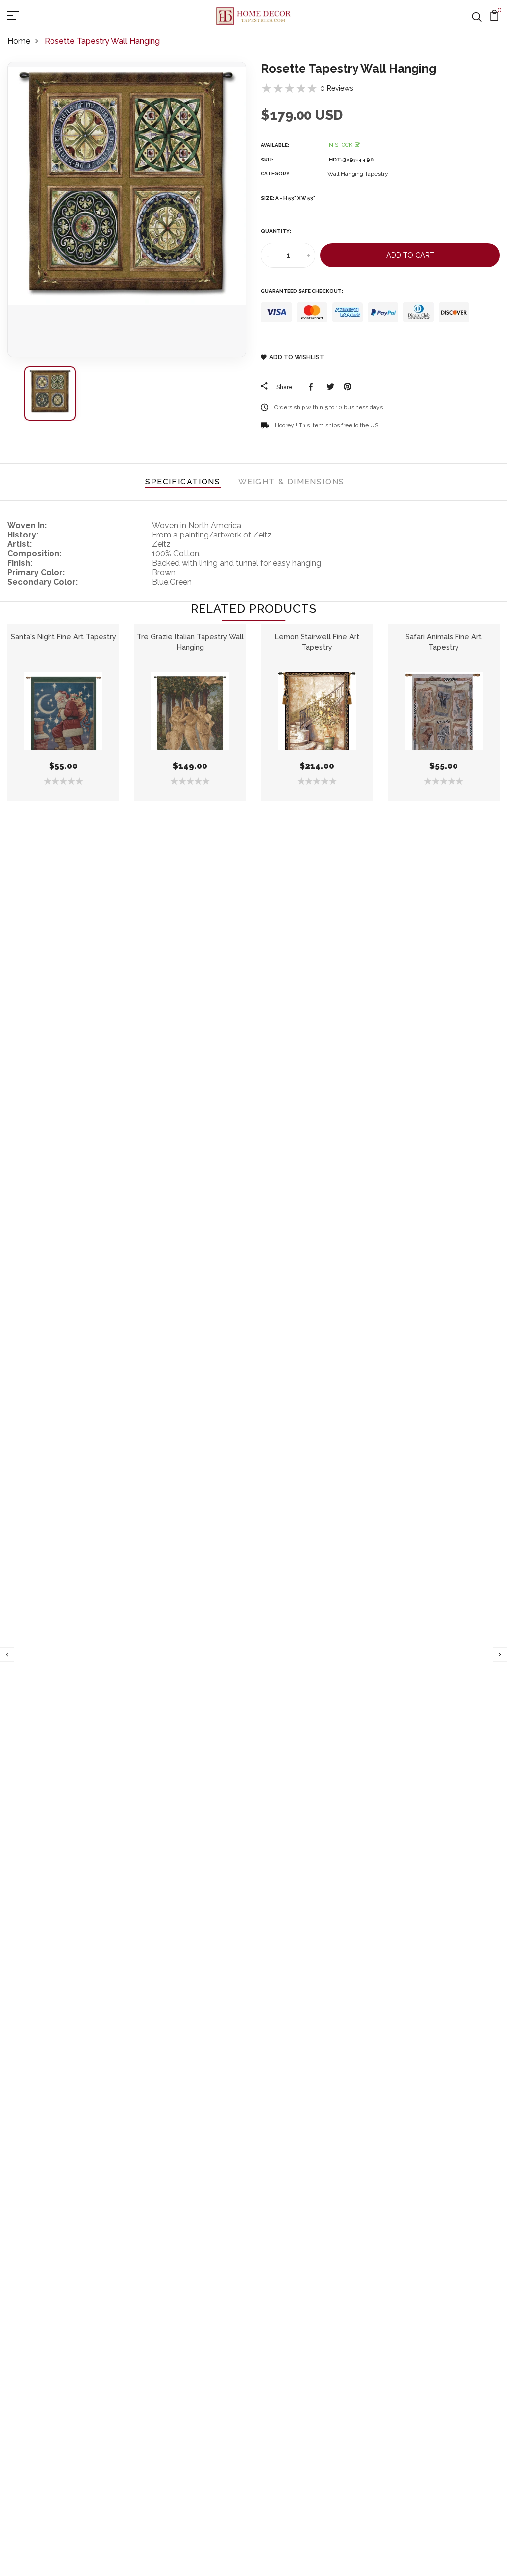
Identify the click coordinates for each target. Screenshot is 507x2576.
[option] (127, 210)
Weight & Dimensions (291, 482)
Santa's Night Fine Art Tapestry (64, 636)
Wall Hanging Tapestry (358, 174)
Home (19, 41)
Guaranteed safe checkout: (302, 291)
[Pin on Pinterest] (347, 387)
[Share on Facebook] (313, 387)
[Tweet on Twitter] (330, 387)
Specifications (183, 482)
